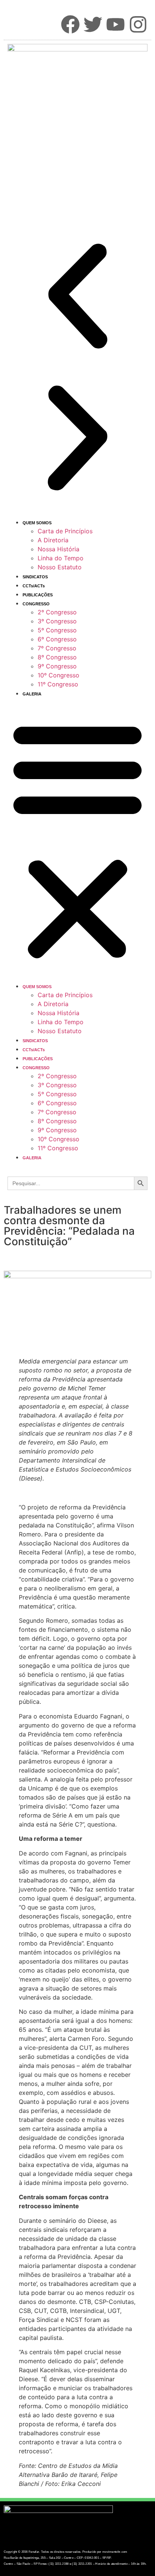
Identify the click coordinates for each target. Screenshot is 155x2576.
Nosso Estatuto (60, 567)
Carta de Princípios (65, 531)
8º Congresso (57, 657)
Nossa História (59, 549)
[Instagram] (138, 24)
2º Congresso (57, 612)
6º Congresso (57, 639)
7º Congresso (57, 648)
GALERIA (32, 694)
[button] (77, 297)
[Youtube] (115, 24)
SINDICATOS (35, 577)
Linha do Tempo (61, 558)
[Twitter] (93, 24)
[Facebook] (70, 24)
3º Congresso (57, 621)
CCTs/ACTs (34, 586)
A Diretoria (53, 540)
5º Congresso (57, 630)
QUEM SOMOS (37, 523)
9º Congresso (57, 666)
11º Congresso (58, 684)
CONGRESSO (36, 604)
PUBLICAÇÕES (38, 595)
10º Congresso (59, 675)
